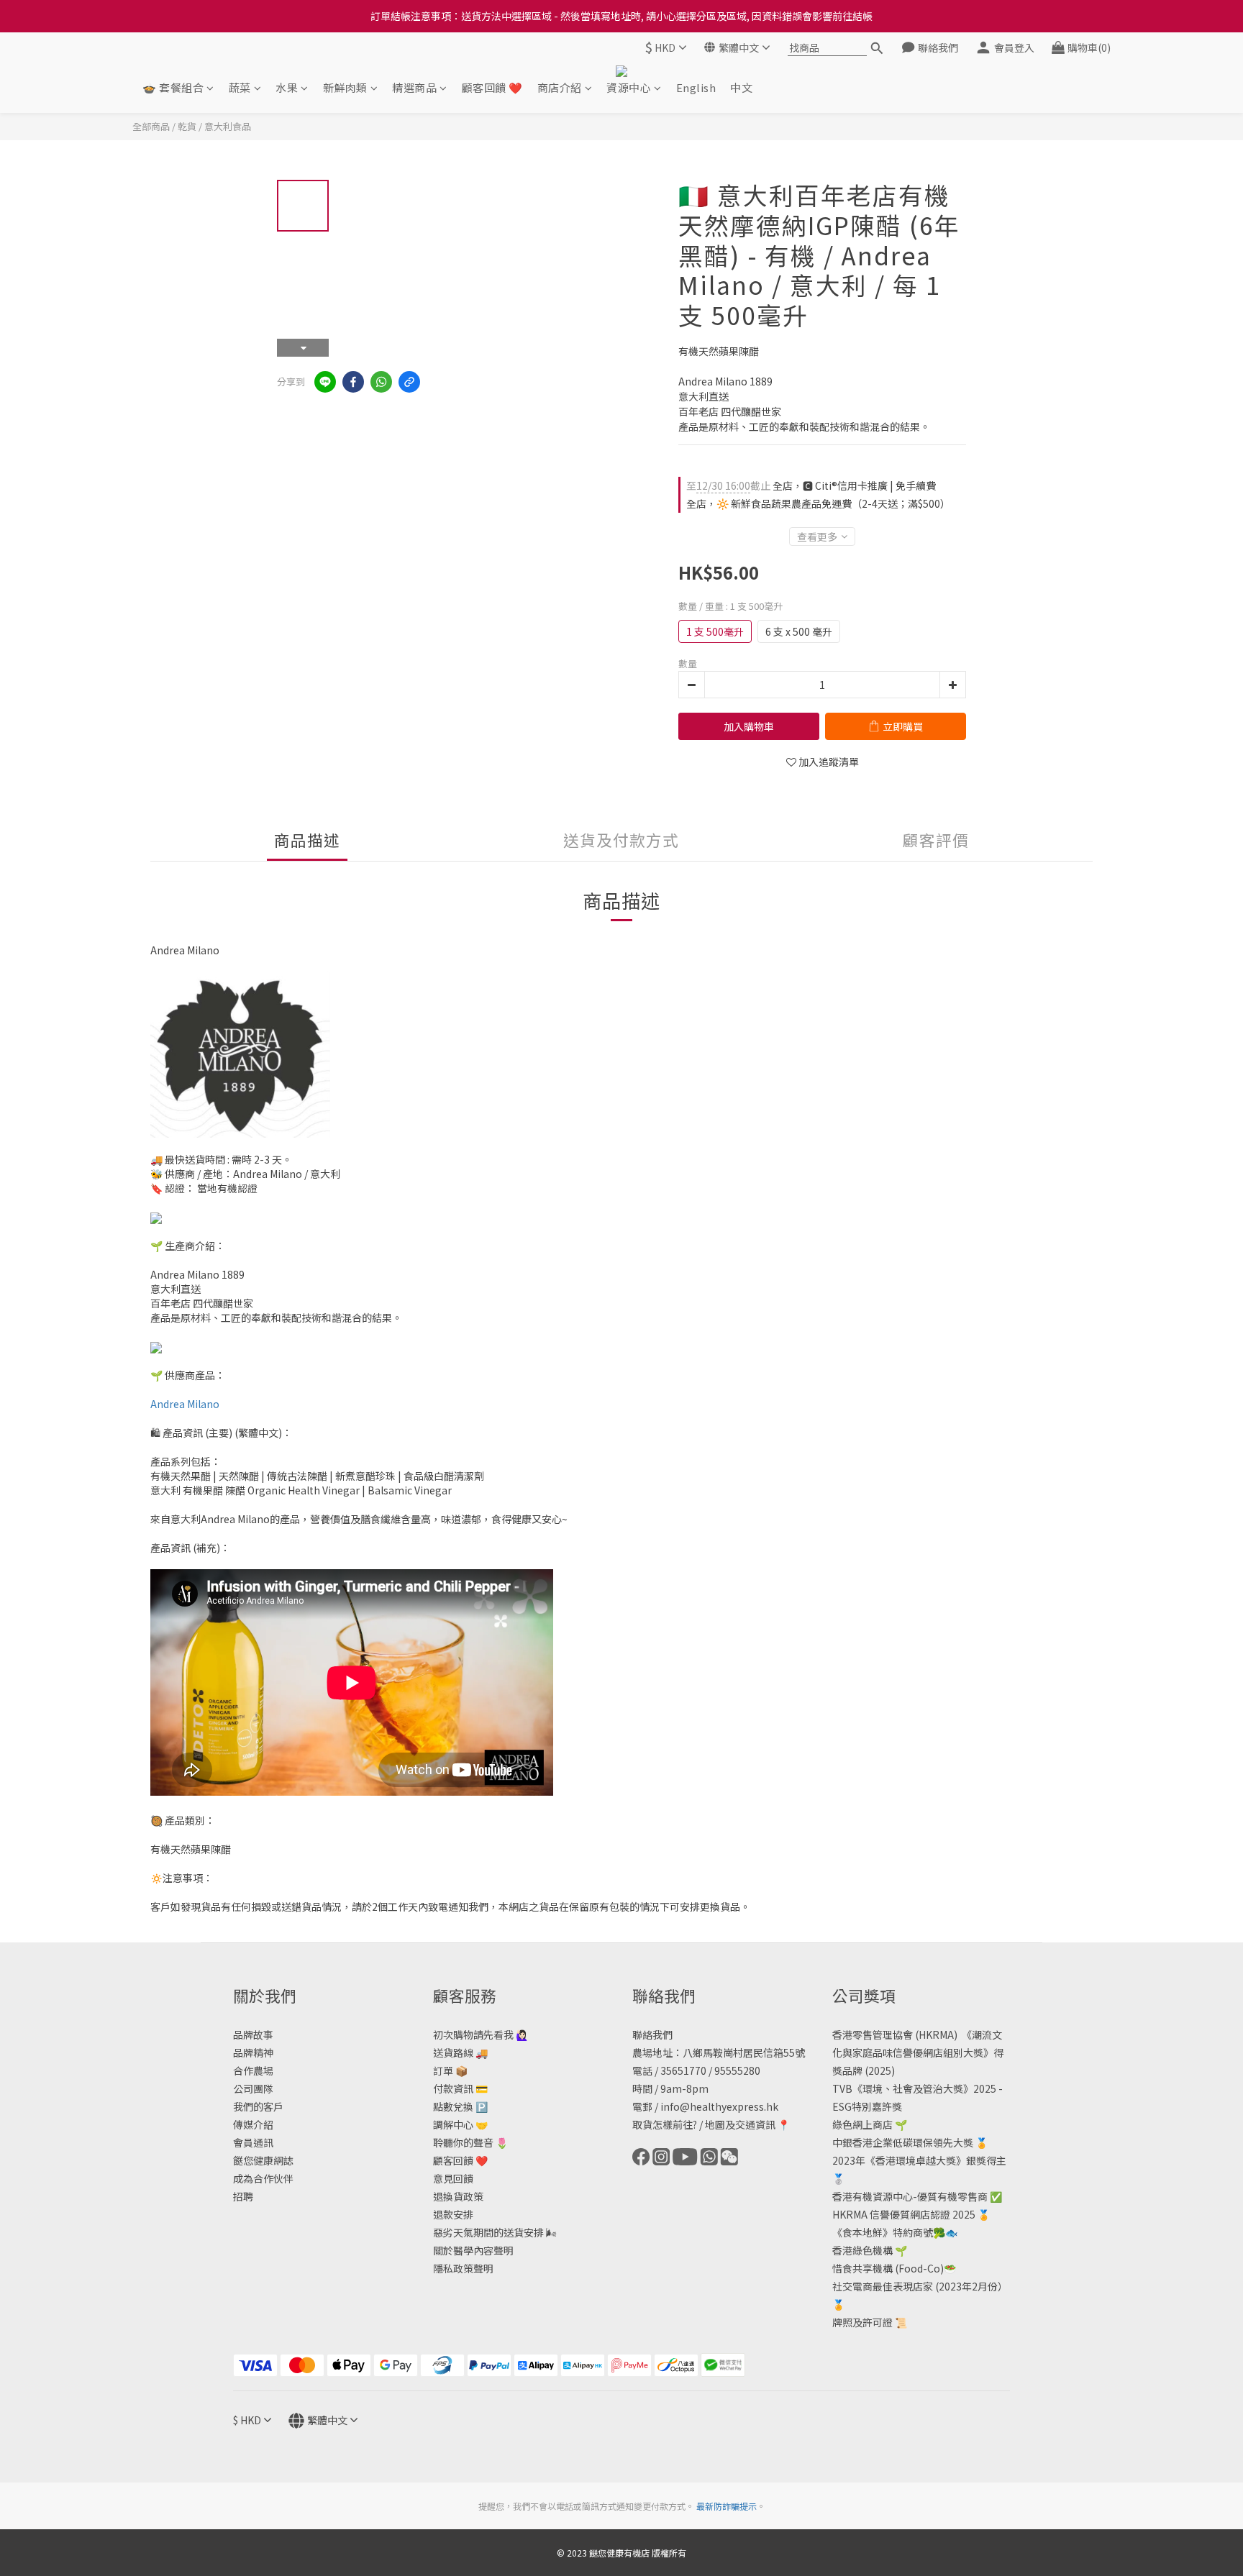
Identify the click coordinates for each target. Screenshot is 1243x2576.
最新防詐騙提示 (727, 2506)
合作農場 (253, 2070)
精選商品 (414, 87)
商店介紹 (560, 87)
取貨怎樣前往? (665, 2124)
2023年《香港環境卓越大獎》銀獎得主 (919, 2160)
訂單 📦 (450, 2070)
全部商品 (151, 126)
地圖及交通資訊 (740, 2124)
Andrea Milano (185, 1404)
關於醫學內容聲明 (473, 2250)
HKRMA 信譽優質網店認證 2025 (904, 2214)
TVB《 (847, 2088)
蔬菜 (240, 87)
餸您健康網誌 (263, 2160)
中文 (741, 87)
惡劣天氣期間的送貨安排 (488, 2232)
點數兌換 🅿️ (460, 2106)
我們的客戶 (258, 2106)
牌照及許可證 (862, 2322)
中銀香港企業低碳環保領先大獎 (903, 2142)
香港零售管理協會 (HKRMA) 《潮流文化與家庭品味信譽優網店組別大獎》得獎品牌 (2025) (918, 2052)
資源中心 (629, 87)
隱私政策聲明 (463, 2268)
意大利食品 (228, 126)
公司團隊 (253, 2088)
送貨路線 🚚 (460, 2052)
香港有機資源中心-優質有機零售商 (910, 2196)
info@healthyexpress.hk (719, 2106)
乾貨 (187, 126)
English (696, 87)
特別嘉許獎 (877, 2106)
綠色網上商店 (862, 2124)
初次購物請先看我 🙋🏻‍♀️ (481, 2034)
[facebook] (353, 382)
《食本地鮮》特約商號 (883, 2232)
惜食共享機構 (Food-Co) (888, 2268)
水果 (287, 87)
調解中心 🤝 (460, 2124)
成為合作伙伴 (263, 2178)
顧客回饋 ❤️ (492, 87)
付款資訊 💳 (460, 2088)
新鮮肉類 (345, 87)
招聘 (243, 2196)
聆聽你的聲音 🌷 (470, 2142)
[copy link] (409, 382)
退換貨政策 (458, 2196)
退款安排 (453, 2214)
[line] (325, 382)
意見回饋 (453, 2178)
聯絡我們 (652, 2034)
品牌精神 (253, 2052)
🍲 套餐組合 (173, 87)
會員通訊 (253, 2142)
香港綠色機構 (862, 2250)
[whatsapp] (381, 382)
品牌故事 (253, 2034)
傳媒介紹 (253, 2124)
